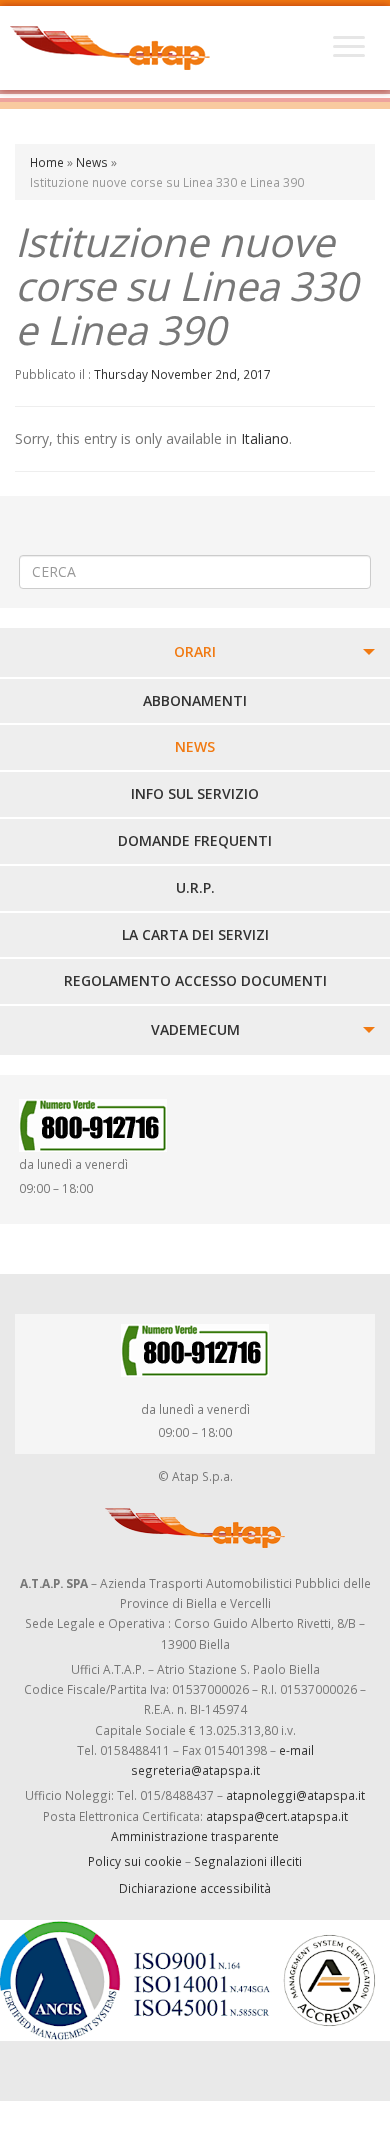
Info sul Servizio (195, 793)
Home (47, 162)
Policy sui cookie (135, 1861)
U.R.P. (195, 887)
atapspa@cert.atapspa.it (277, 1816)
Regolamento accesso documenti (195, 980)
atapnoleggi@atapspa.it (295, 1795)
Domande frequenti (195, 840)
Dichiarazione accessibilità (195, 1888)
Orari (195, 651)
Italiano (265, 438)
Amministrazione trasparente (195, 1836)
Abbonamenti (195, 700)
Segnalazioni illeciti (248, 1861)
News (92, 162)
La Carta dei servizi (195, 934)
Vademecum (195, 1029)
